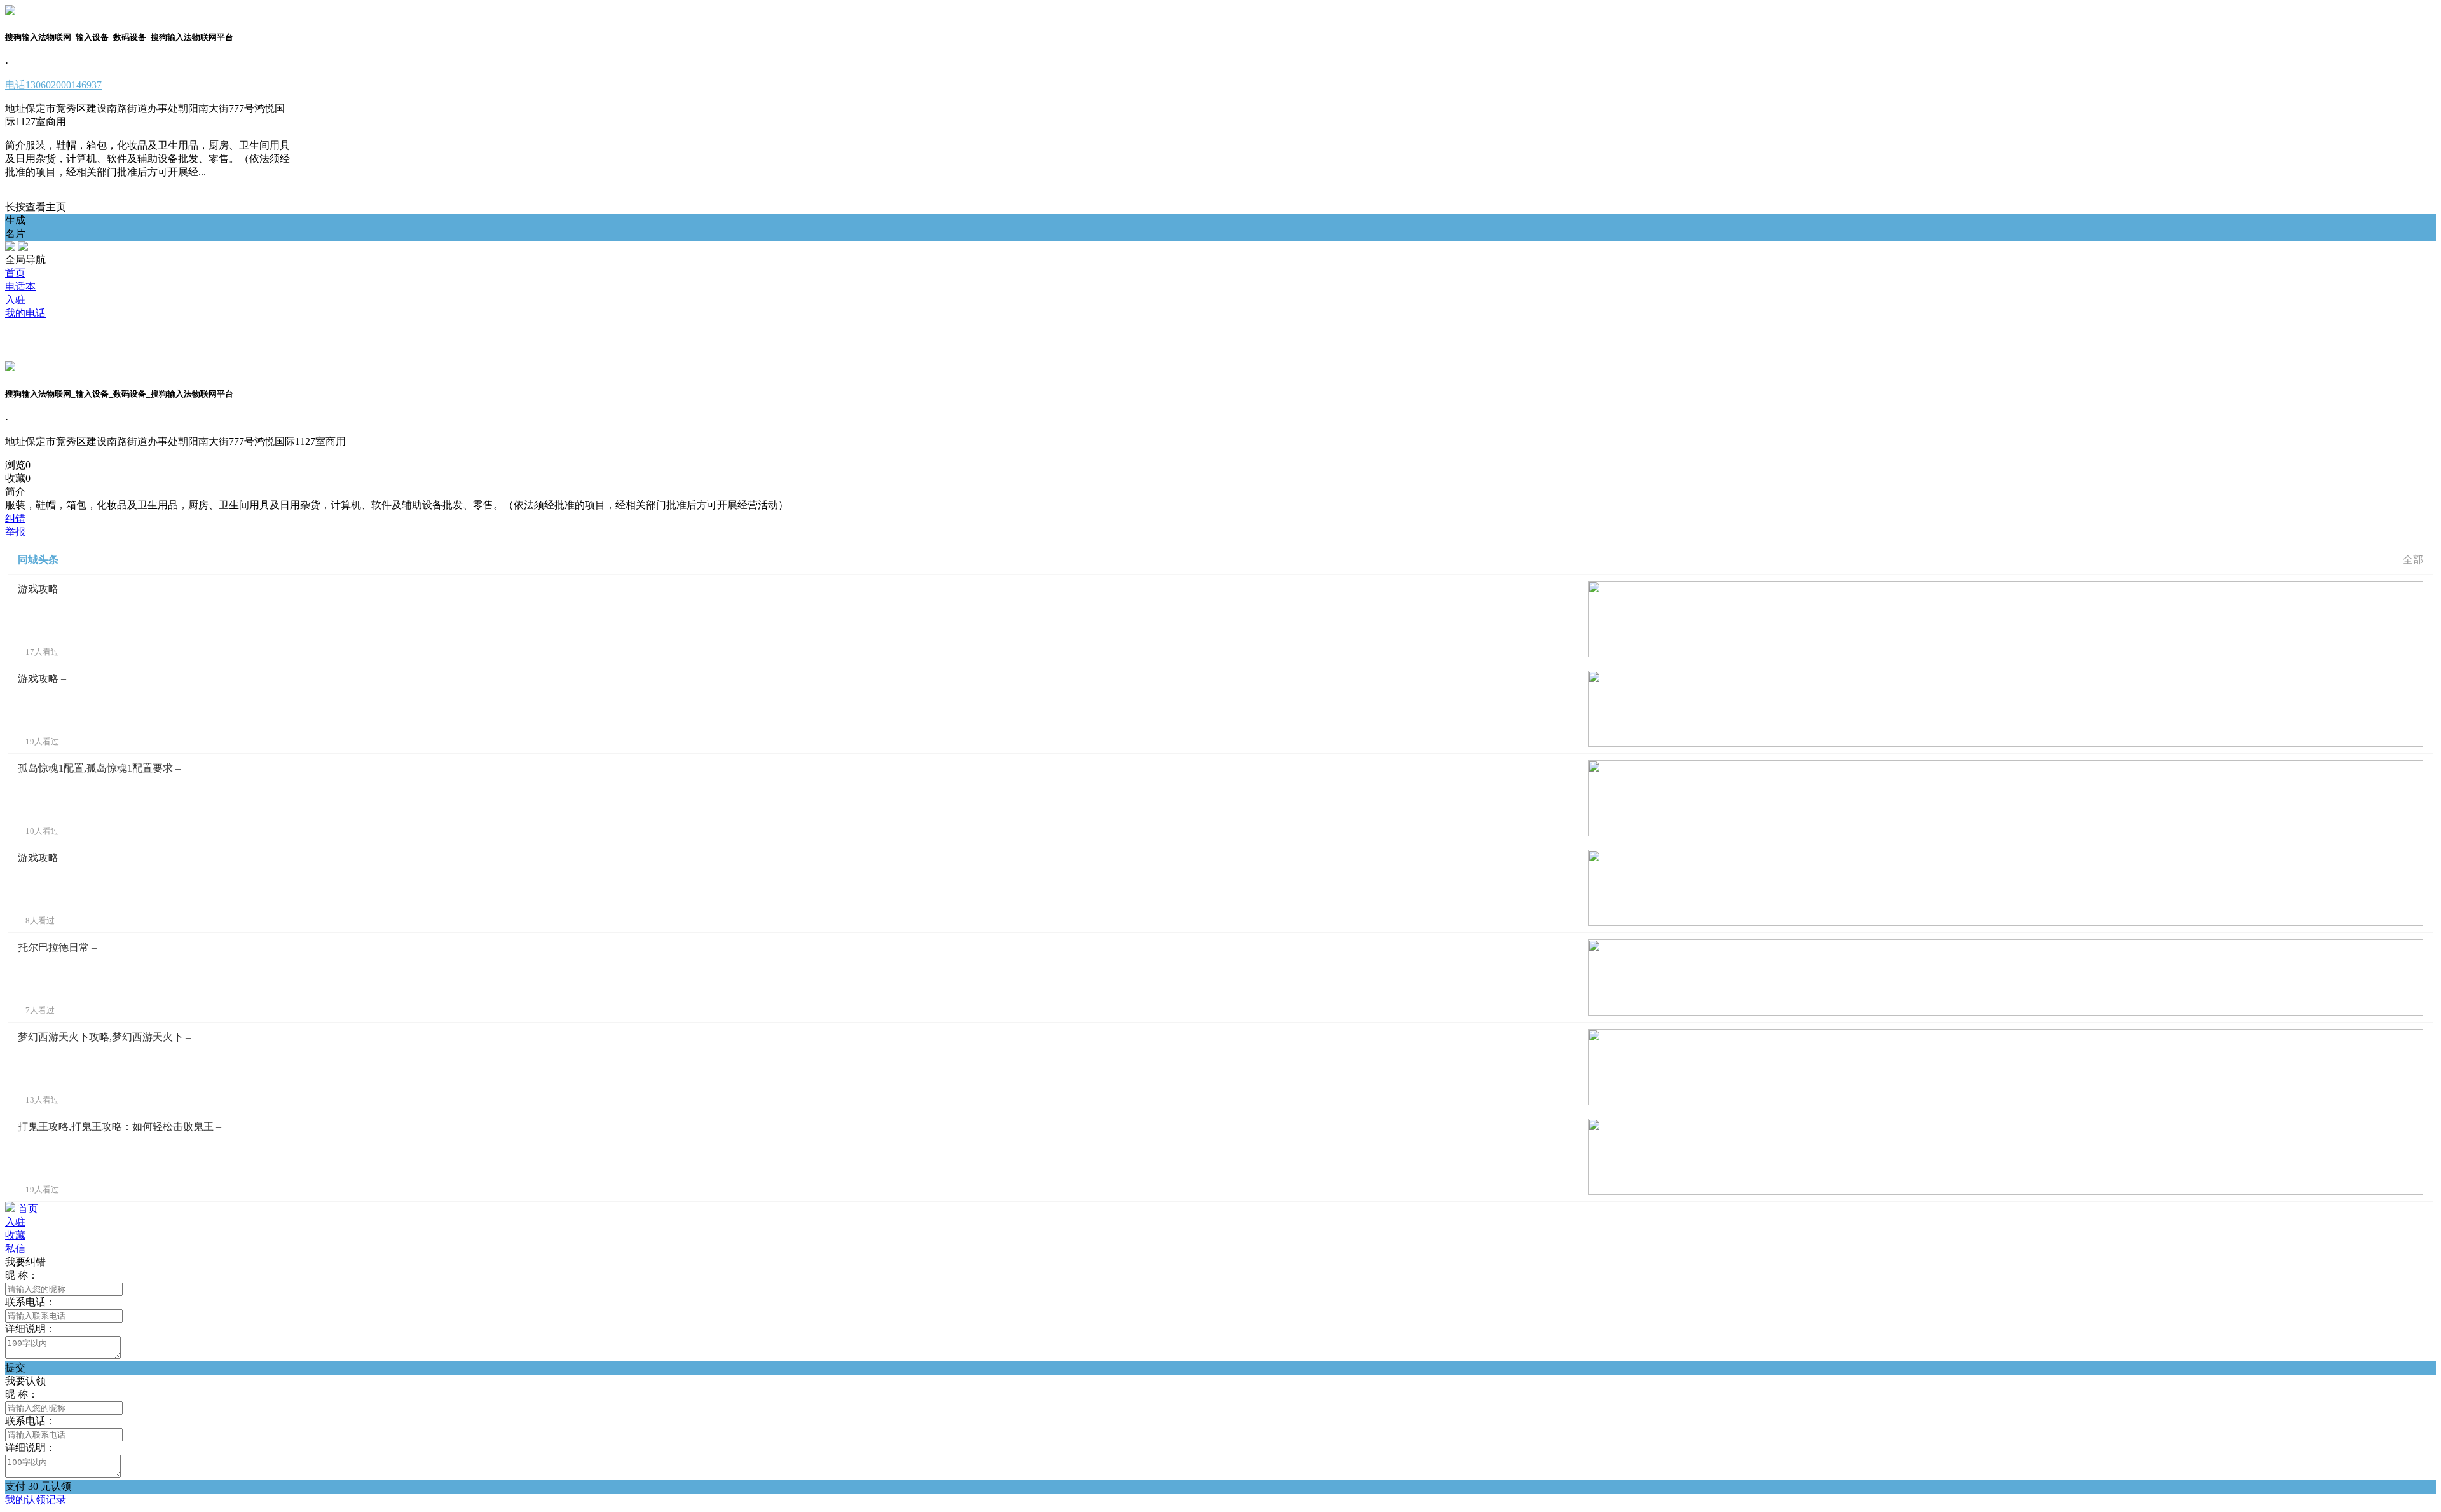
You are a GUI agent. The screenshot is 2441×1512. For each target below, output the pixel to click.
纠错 (15, 518)
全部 (2413, 560)
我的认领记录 (36, 1500)
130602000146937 (53, 85)
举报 (15, 532)
